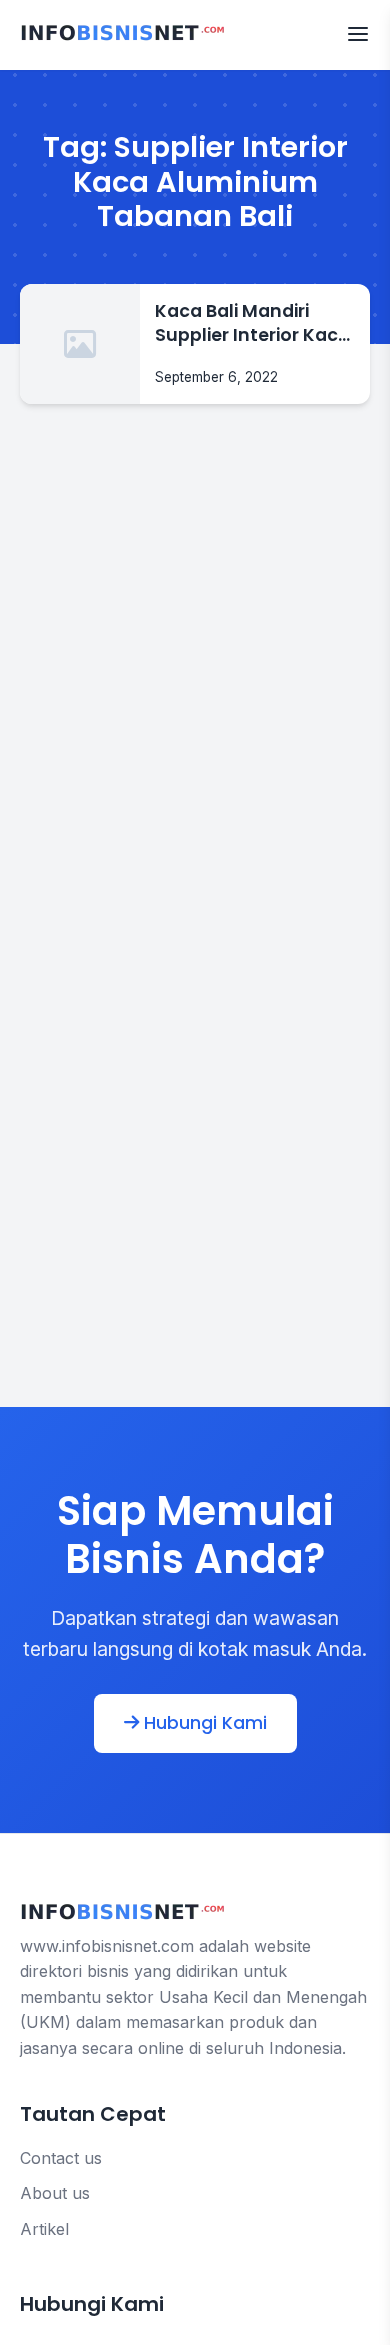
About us (55, 2193)
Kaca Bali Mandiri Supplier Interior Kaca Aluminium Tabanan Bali (252, 323)
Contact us (61, 2158)
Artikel (44, 2229)
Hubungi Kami (203, 1723)
